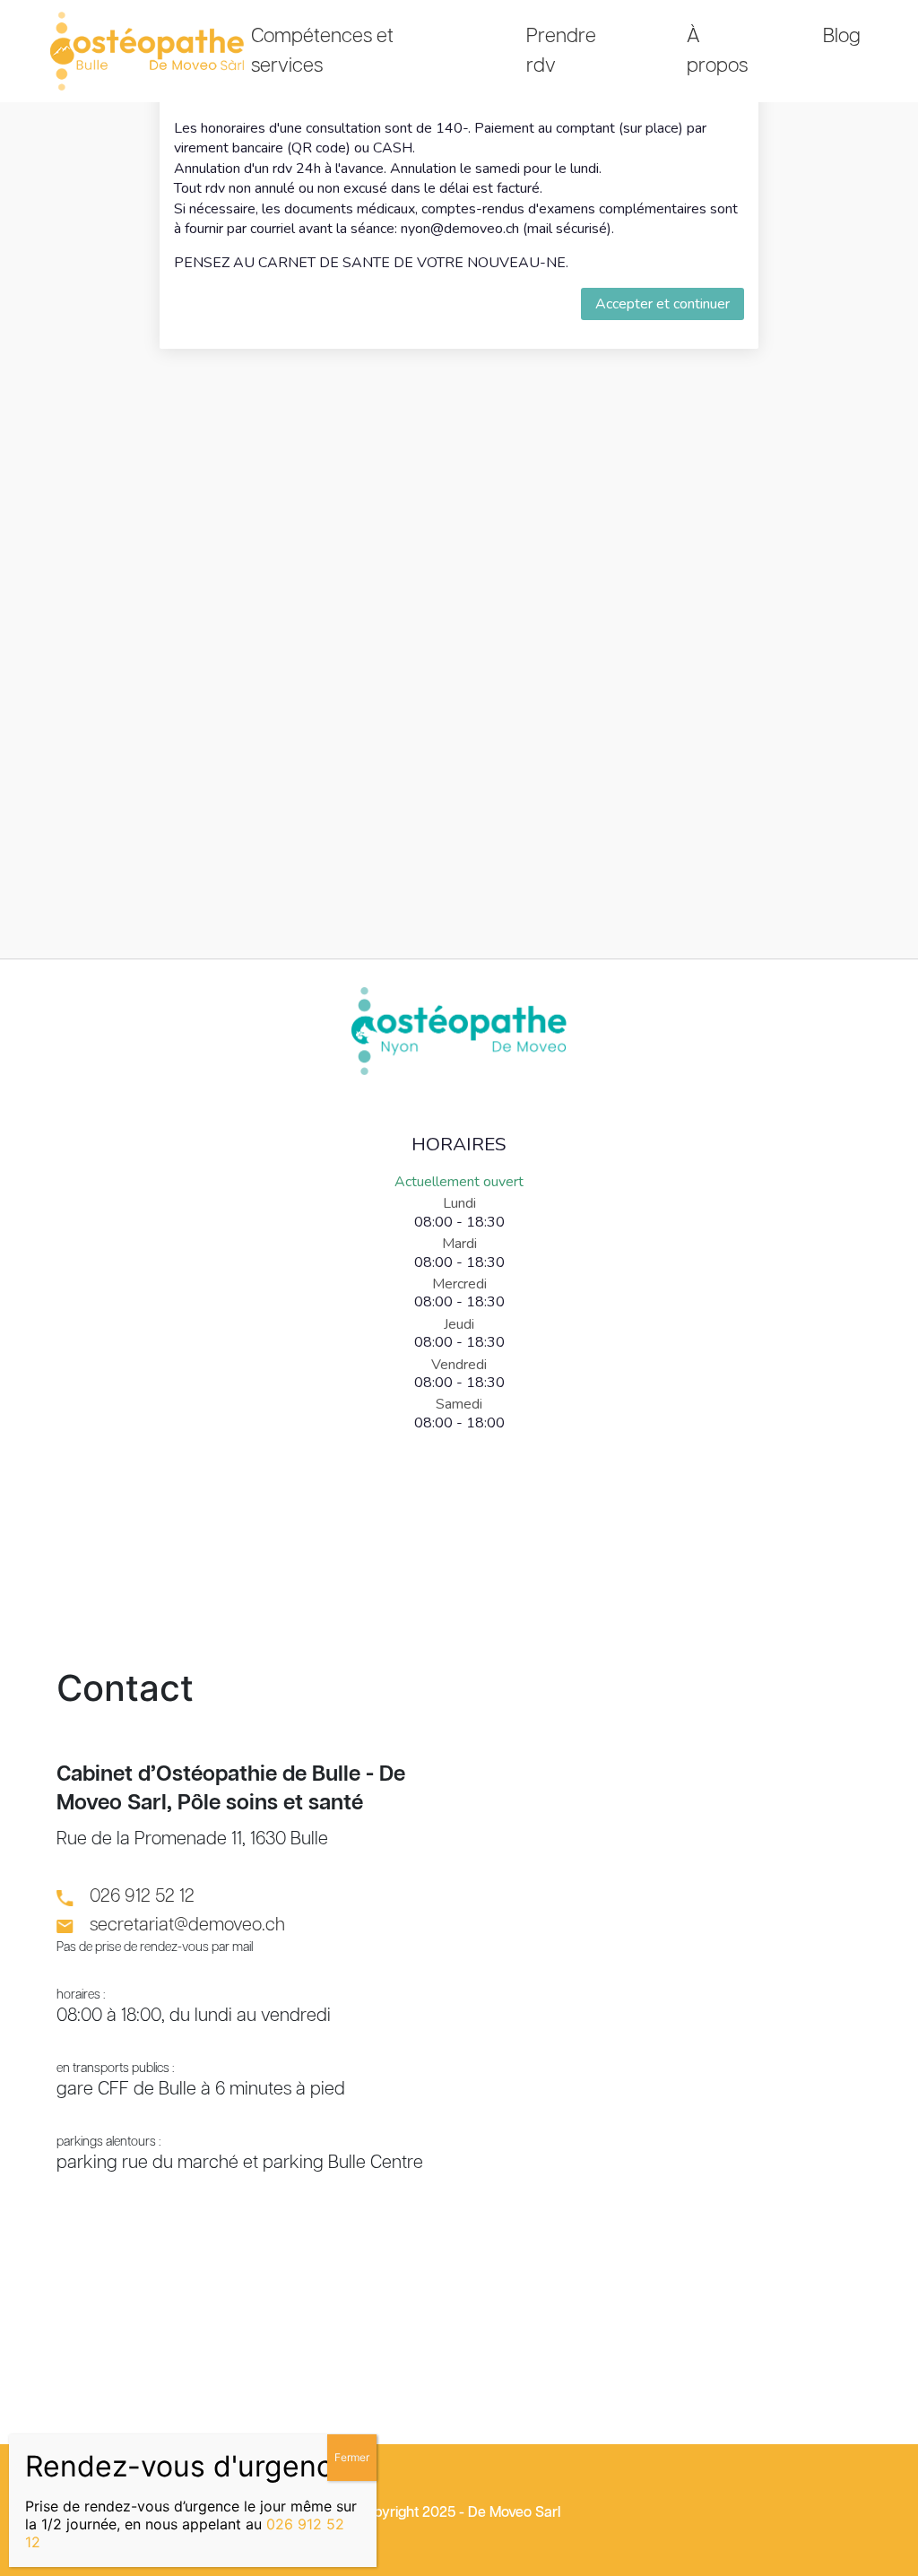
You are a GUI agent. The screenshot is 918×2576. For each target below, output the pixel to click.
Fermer (352, 2457)
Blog (842, 36)
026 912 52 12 (142, 1896)
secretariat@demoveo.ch (187, 1925)
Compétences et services (322, 51)
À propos (717, 51)
